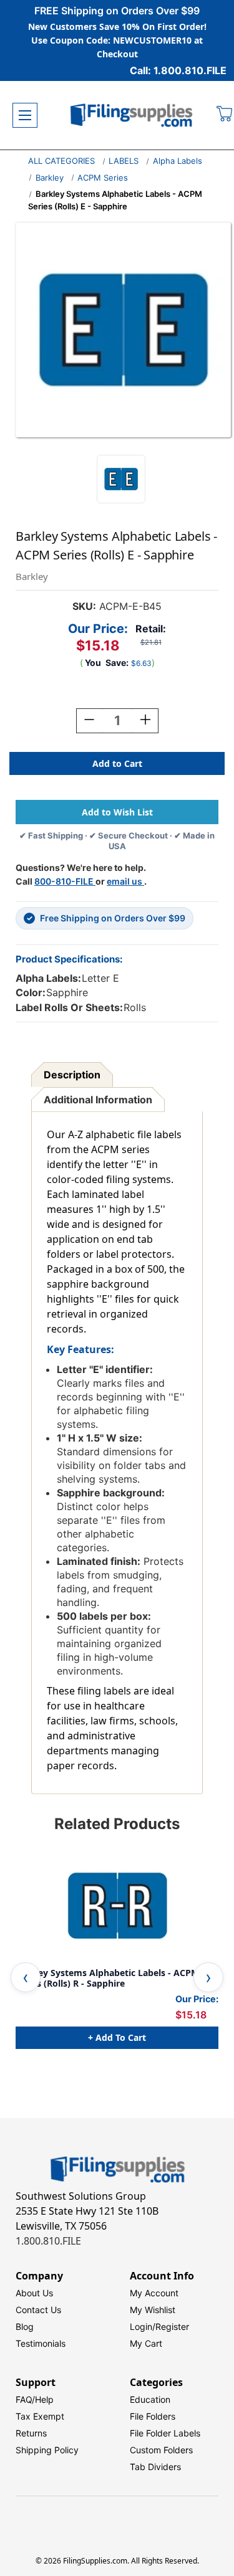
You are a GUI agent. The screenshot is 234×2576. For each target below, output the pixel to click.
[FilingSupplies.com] (132, 116)
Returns (31, 2433)
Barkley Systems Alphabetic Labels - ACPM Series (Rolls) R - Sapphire (107, 1978)
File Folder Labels (165, 2433)
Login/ (143, 2326)
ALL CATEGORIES (61, 161)
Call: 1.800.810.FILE (178, 70)
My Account (154, 2293)
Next (208, 1977)
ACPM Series (103, 178)
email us (125, 881)
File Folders (153, 2416)
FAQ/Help (35, 2399)
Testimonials (41, 2343)
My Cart (146, 2343)
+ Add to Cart (117, 2037)
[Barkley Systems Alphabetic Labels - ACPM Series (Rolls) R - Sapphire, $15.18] (117, 1906)
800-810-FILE (65, 881)
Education (150, 2399)
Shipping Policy (47, 2450)
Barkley (50, 178)
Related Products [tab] (117, 1824)
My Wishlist (153, 2310)
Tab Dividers (155, 2467)
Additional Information (98, 1100)
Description (72, 1075)
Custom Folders (161, 2450)
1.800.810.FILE (48, 2241)
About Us (34, 2293)
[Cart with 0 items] (225, 115)
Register (172, 2326)
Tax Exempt (40, 2416)
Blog (25, 2326)
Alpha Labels (178, 161)
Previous (26, 1977)
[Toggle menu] (25, 115)
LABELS (124, 161)
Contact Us (38, 2310)
